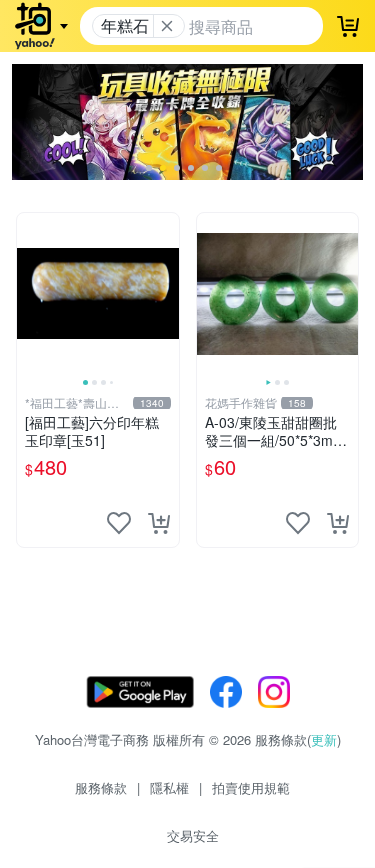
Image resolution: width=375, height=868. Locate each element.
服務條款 (101, 787)
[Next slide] (166, 294)
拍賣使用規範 (251, 787)
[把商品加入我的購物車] (159, 523)
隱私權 (169, 787)
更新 (324, 739)
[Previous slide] (30, 294)
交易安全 (193, 835)
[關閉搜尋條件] (167, 26)
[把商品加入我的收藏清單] (119, 523)
